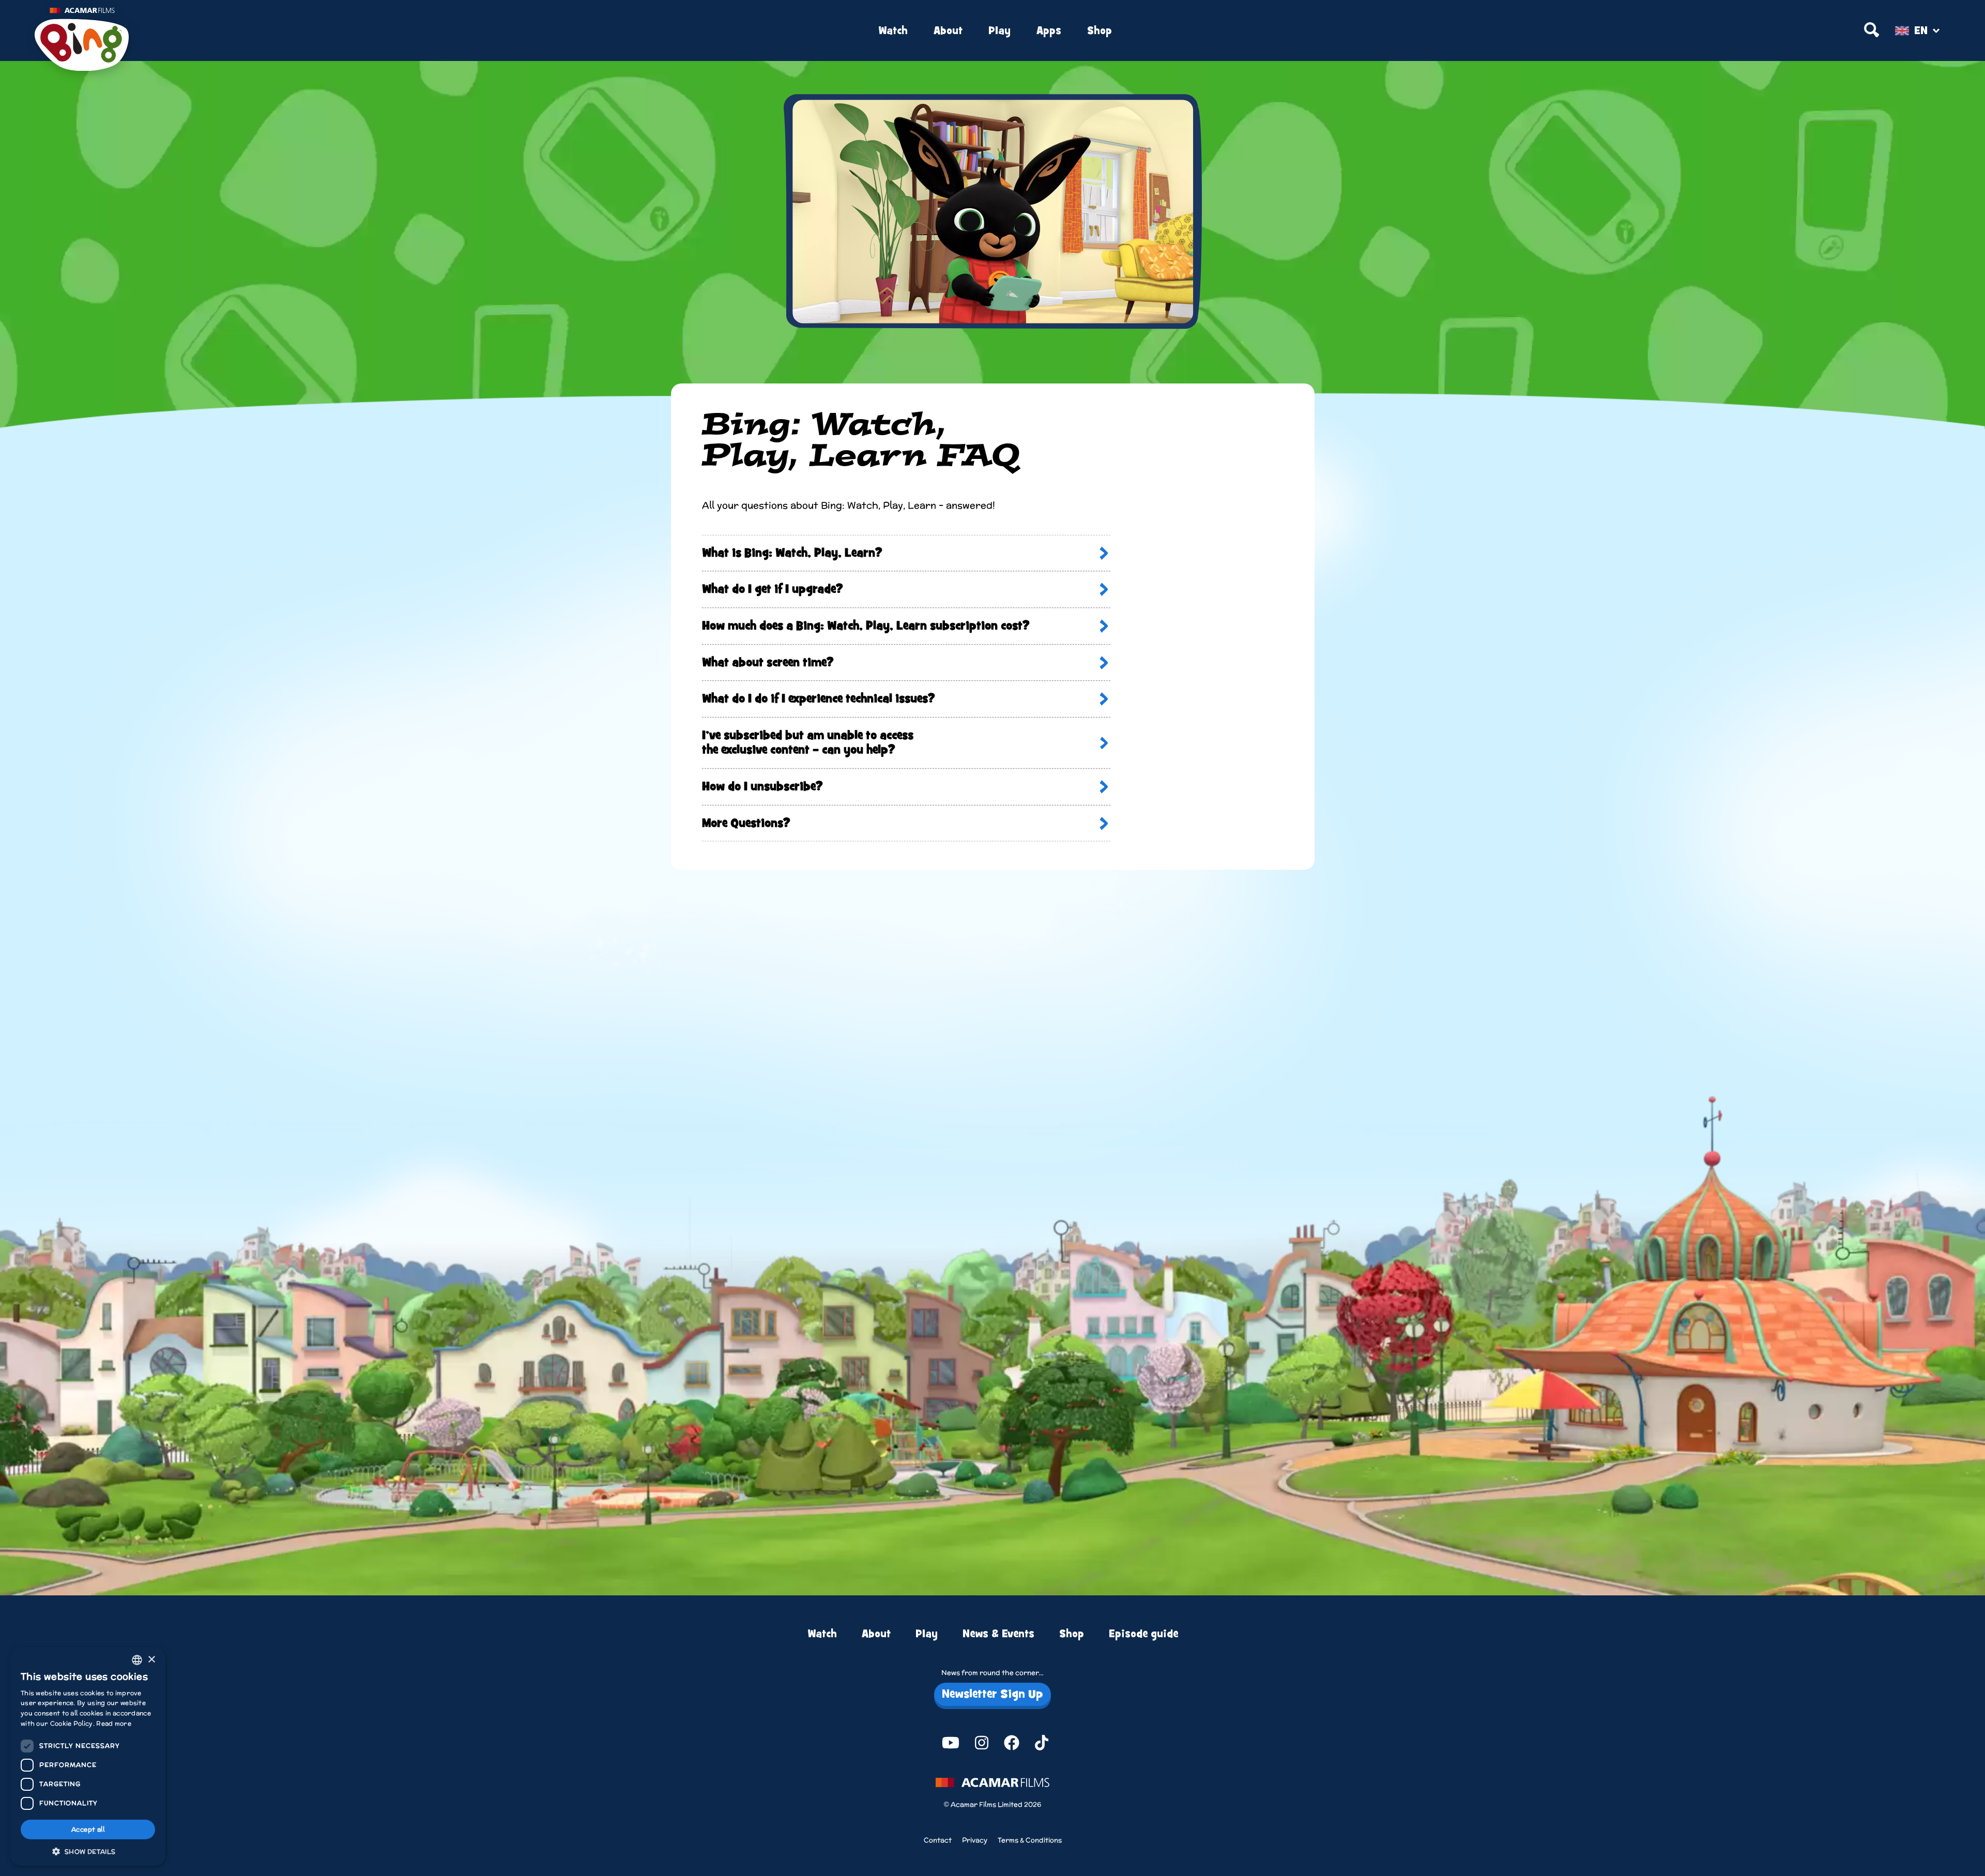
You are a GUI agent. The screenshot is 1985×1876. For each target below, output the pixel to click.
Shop (1100, 31)
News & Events (998, 1634)
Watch (893, 31)
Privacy (975, 1840)
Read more (114, 1723)
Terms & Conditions (1030, 1840)
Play (999, 31)
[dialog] (88, 1756)
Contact (938, 1840)
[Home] (354, 31)
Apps (1049, 31)
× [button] (151, 1660)
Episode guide (1143, 1634)
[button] (88, 1851)
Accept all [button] (88, 1829)
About (948, 31)
